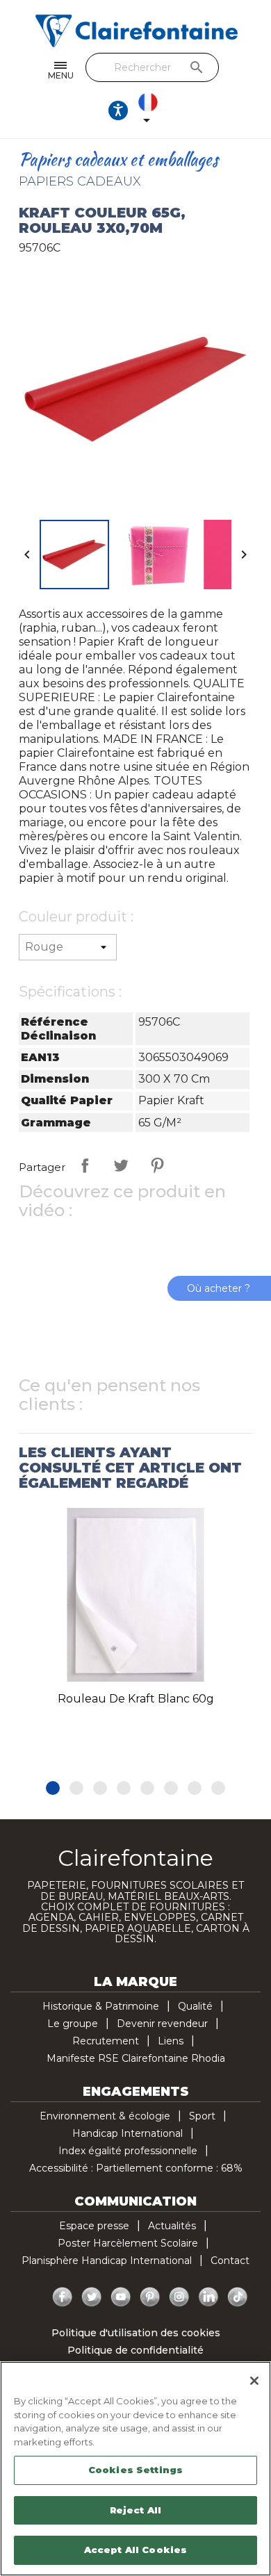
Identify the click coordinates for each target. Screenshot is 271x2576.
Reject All (135, 2510)
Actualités (172, 2226)
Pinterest (157, 1165)
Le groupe (73, 2024)
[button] (53, 1788)
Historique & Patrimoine (101, 2006)
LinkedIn (208, 2297)
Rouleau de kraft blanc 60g (136, 1699)
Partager (85, 1165)
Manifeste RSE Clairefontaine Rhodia (136, 2058)
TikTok (238, 2297)
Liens (171, 2041)
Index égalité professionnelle (128, 2151)
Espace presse (94, 2226)
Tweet (121, 1165)
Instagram (179, 2297)
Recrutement (106, 2041)
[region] (135, 2469)
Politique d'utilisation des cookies (136, 2333)
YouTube (121, 2297)
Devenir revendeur (162, 2024)
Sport (202, 2116)
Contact (230, 2261)
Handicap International (128, 2133)
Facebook (63, 2297)
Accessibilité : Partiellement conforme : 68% (136, 2168)
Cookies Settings (135, 2470)
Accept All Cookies (135, 2550)
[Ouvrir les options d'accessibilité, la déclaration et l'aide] (118, 110)
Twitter (92, 2297)
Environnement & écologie (105, 2116)
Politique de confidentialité (135, 2350)
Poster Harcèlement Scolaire (128, 2243)
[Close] (254, 2381)
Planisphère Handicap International (107, 2261)
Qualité (195, 2006)
